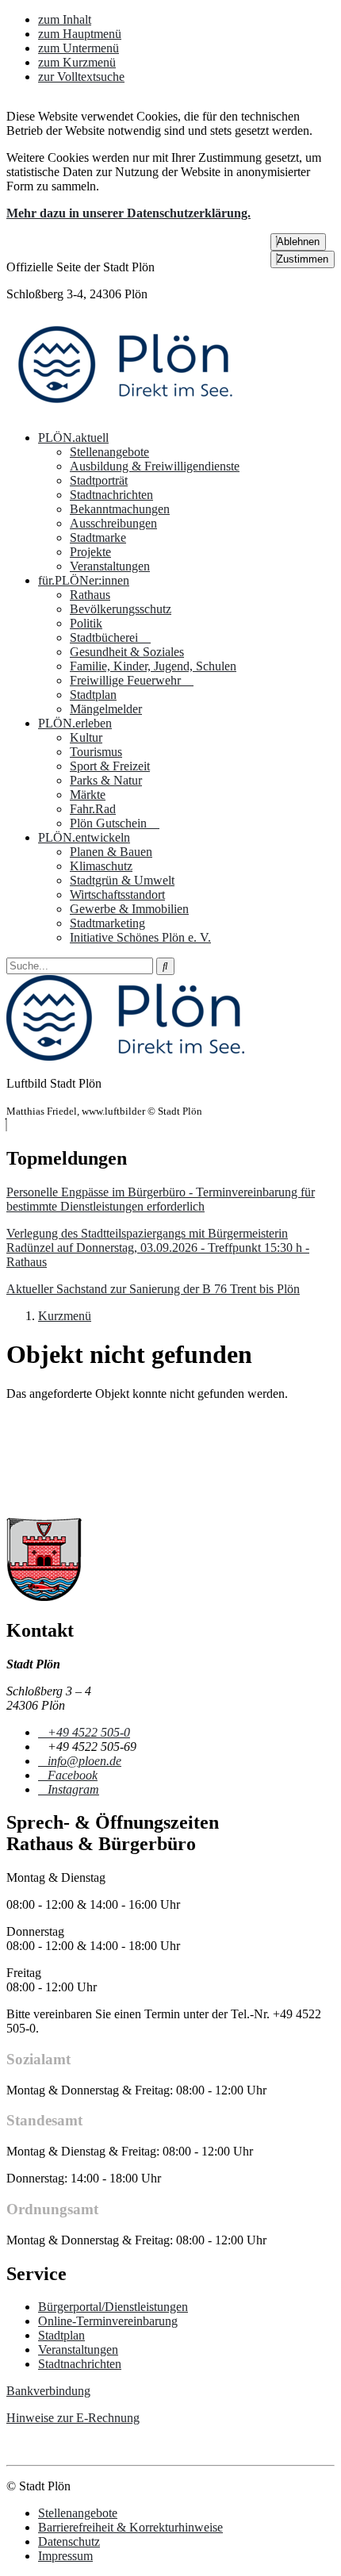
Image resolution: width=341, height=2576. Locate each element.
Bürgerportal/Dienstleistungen (113, 2307)
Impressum (65, 2556)
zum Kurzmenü (77, 62)
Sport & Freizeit (110, 766)
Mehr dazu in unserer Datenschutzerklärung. (128, 213)
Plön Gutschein (110, 823)
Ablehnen (298, 242)
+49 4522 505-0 (88, 1732)
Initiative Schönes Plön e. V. (140, 937)
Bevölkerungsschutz (121, 609)
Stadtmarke (98, 537)
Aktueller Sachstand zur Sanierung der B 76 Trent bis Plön (153, 1289)
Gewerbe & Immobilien (129, 909)
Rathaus (90, 595)
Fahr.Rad (93, 809)
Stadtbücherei (105, 637)
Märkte (88, 795)
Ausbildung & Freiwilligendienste (155, 466)
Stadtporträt (99, 480)
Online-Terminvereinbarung (108, 2321)
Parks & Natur (106, 780)
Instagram (73, 1789)
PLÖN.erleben (75, 723)
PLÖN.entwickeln (84, 837)
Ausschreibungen (113, 523)
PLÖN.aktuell (73, 438)
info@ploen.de (84, 1761)
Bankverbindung (48, 2391)
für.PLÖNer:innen (84, 580)
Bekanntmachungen (120, 509)
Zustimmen (303, 259)
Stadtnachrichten (111, 495)
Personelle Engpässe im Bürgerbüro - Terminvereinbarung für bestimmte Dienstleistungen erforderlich (161, 1199)
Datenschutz (69, 2541)
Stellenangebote (109, 452)
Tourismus (96, 752)
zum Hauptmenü (80, 34)
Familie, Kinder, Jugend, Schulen (153, 666)
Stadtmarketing (107, 923)
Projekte (90, 552)
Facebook (72, 1775)
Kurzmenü (65, 1316)
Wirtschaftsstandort (117, 894)
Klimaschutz (101, 866)
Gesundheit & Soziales (127, 652)
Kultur (86, 737)
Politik (86, 623)
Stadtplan (93, 695)
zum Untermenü (79, 48)
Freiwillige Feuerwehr (127, 680)
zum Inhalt (65, 19)
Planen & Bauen (111, 852)
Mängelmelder (106, 709)
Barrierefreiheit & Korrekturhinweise (130, 2527)
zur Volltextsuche (81, 77)
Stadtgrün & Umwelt (122, 880)
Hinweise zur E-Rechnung (73, 2418)
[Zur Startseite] (125, 411)
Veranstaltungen (110, 566)
